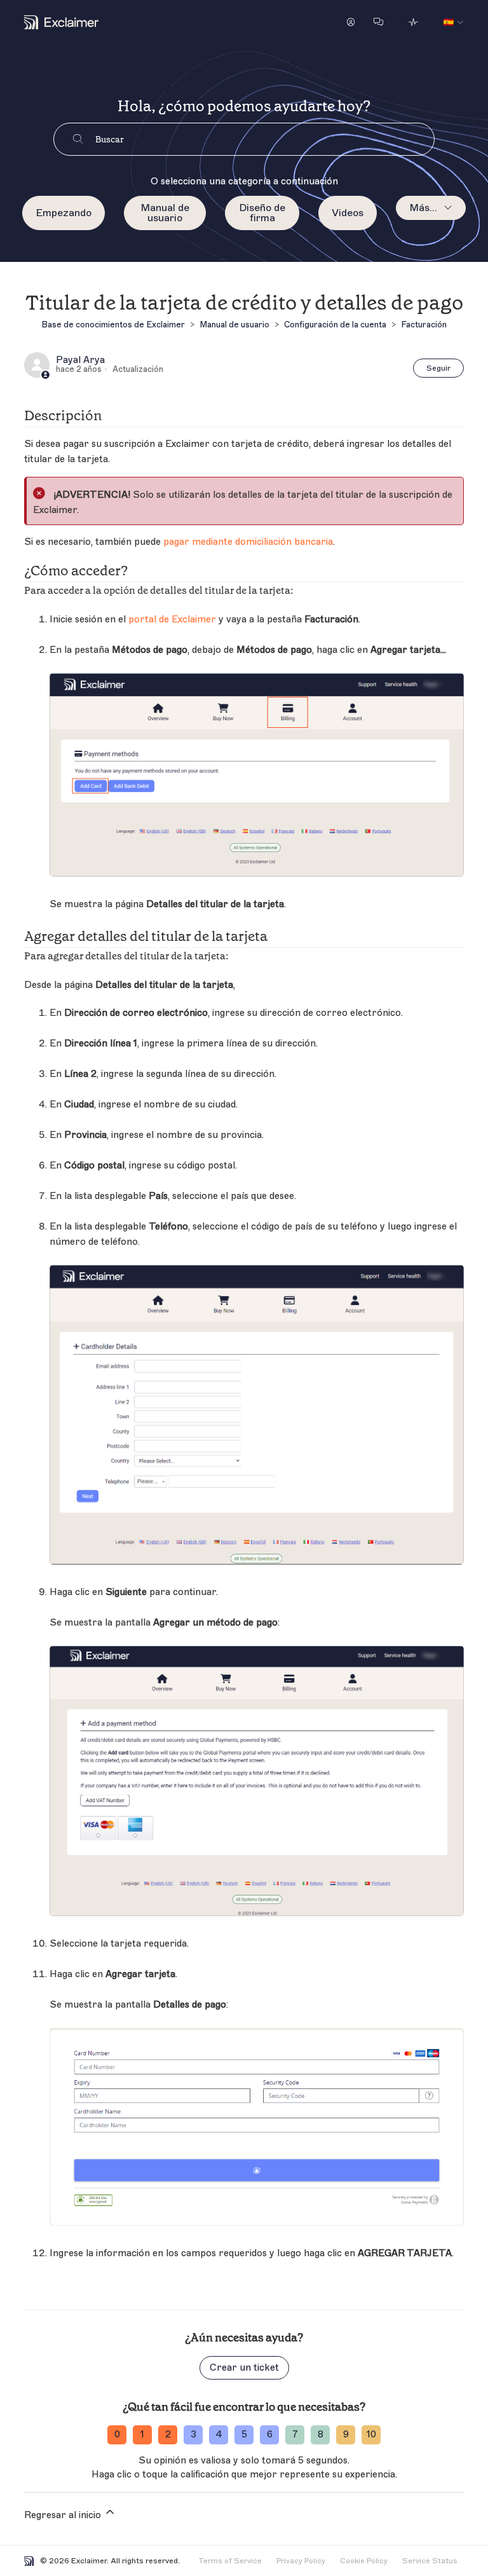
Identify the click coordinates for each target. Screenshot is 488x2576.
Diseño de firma (262, 213)
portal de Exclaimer (172, 620)
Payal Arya (80, 360)
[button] (351, 22)
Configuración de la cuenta (335, 325)
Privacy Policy (301, 2561)
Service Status (430, 2561)
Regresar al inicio (64, 2515)
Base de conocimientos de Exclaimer (113, 325)
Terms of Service (230, 2561)
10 (371, 2435)
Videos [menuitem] (348, 213)
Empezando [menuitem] (64, 213)
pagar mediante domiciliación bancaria (248, 542)
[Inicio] (61, 22)
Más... (423, 208)
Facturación (424, 325)
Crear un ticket (244, 2368)
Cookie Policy (364, 2561)
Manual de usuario (165, 213)
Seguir (438, 368)
